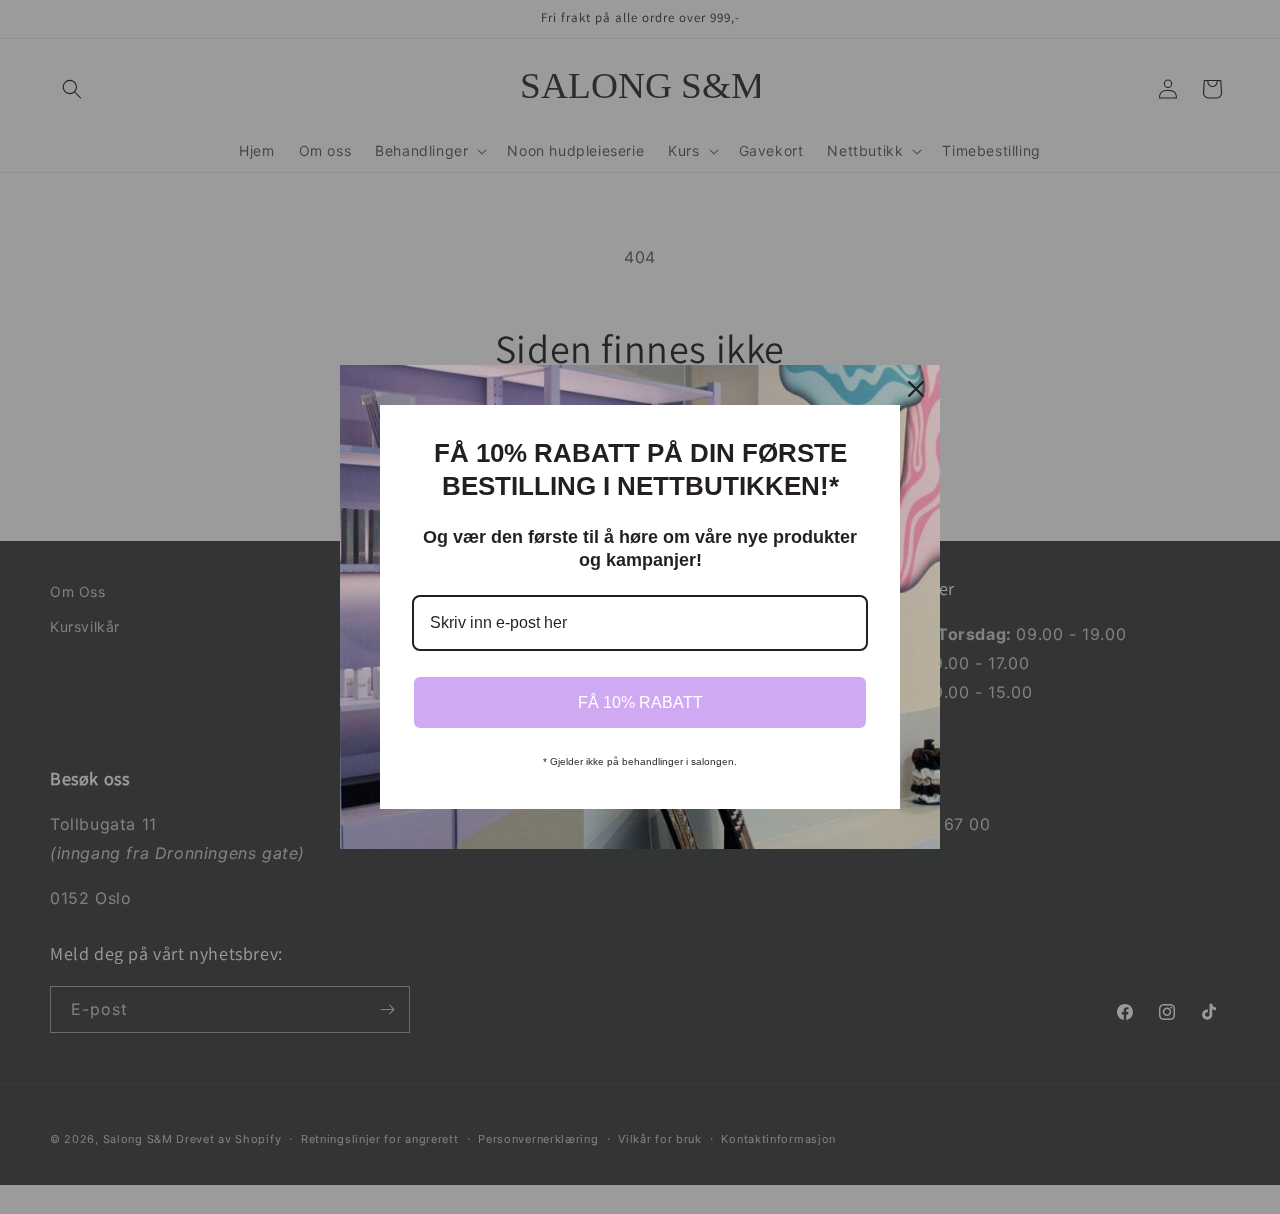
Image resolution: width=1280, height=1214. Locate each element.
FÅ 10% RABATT (640, 702)
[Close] (916, 389)
